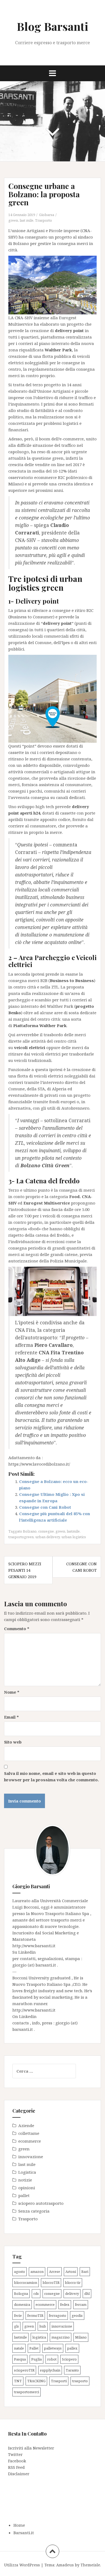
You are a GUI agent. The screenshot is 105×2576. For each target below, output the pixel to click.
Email (11, 1717)
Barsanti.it (24, 2533)
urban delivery (48, 1537)
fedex (65, 2304)
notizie (25, 2180)
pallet (24, 2195)
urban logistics (74, 1537)
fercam (81, 2304)
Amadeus (65, 2565)
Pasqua (20, 2359)
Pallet (34, 2348)
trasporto (80, 2381)
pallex (72, 2348)
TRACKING (36, 2381)
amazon (37, 2272)
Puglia (36, 2359)
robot (52, 2359)
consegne (46, 1531)
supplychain (50, 2370)
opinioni (27, 2188)
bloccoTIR (51, 2283)
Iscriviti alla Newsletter (31, 2448)
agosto (20, 2272)
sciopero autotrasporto (41, 2203)
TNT (18, 2381)
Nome (12, 1692)
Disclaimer (19, 2474)
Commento (17, 1629)
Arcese (55, 2272)
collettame (29, 2133)
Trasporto (43, 220)
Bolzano (30, 1531)
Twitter (15, 2454)
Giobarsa (47, 215)
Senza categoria (34, 2211)
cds (36, 2294)
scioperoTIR (24, 2370)
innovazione (31, 2157)
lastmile (73, 1531)
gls (16, 2326)
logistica (39, 2337)
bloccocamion (26, 2283)
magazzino (61, 2337)
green (13, 220)
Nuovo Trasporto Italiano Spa (61, 1913)
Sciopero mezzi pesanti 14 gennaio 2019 (25, 1570)
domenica (22, 2304)
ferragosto (57, 2315)
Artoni (71, 2272)
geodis (77, 2315)
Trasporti (59, 2381)
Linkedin (27, 1952)
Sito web (13, 1742)
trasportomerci (27, 2392)
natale (19, 2348)
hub (43, 2326)
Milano (81, 2337)
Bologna (21, 2294)
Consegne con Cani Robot (45, 1507)
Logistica (27, 2172)
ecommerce (30, 2141)
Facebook (17, 2461)
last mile (27, 220)
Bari (85, 2272)
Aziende (26, 2125)
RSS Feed (16, 2467)
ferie (18, 2315)
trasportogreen (21, 1537)
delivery (72, 2294)
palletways (53, 2348)
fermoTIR (35, 2315)
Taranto (72, 2370)
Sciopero (69, 2359)
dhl (87, 2294)
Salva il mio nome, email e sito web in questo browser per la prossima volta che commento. (51, 1776)
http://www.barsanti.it (34, 1946)
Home (19, 2525)
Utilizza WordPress (22, 2565)
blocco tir (73, 2283)
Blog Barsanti (52, 26)
